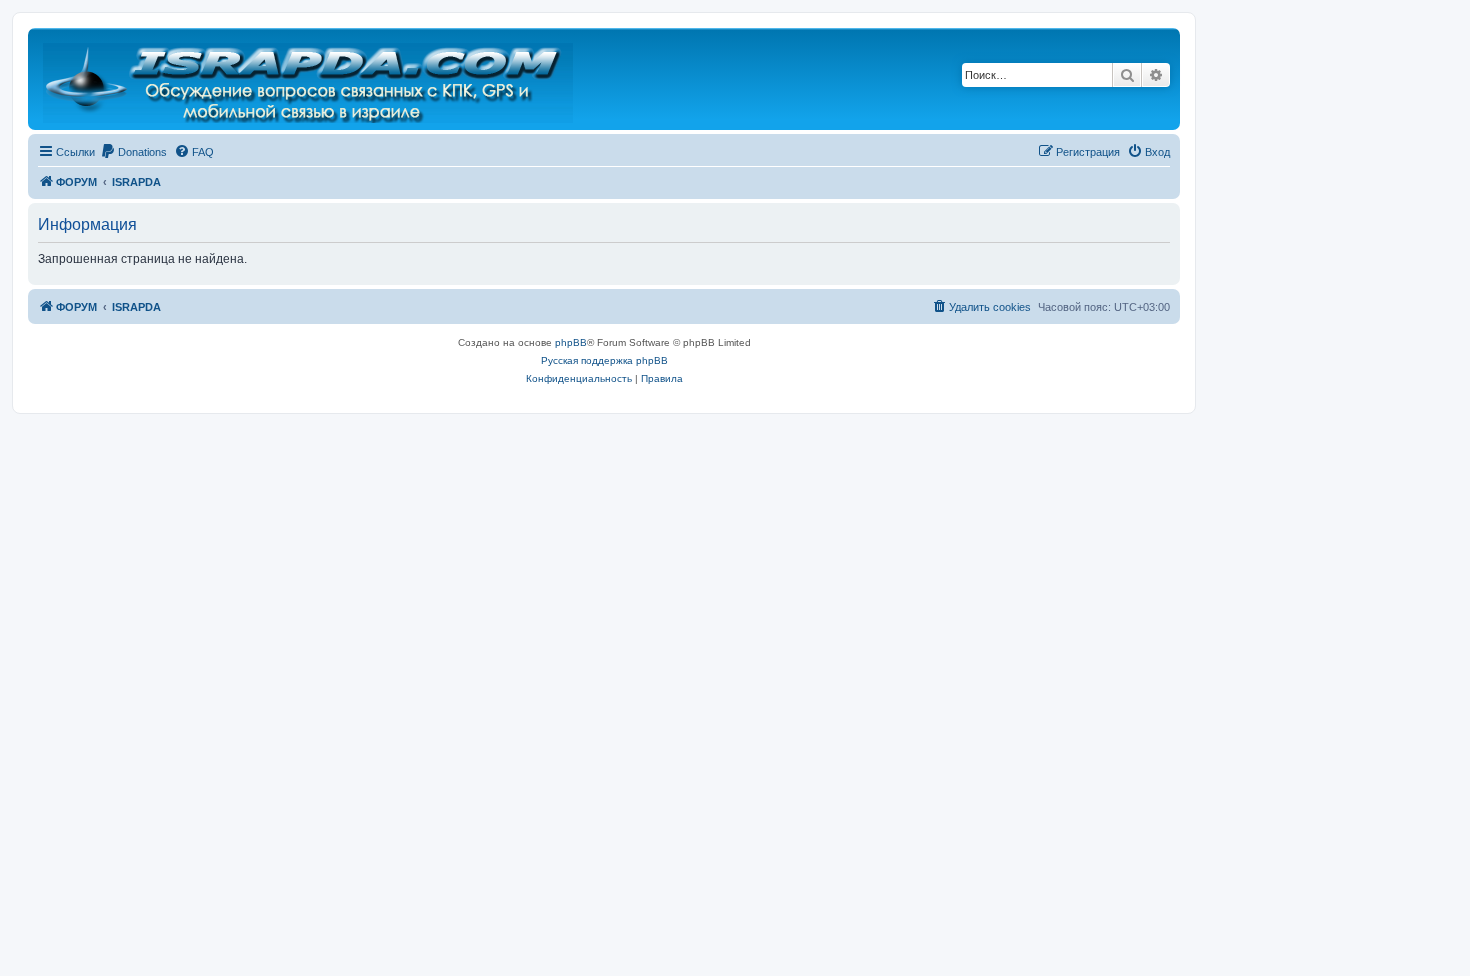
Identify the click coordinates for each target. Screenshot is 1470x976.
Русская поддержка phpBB (604, 360)
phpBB (571, 342)
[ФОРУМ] (309, 79)
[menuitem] (133, 152)
